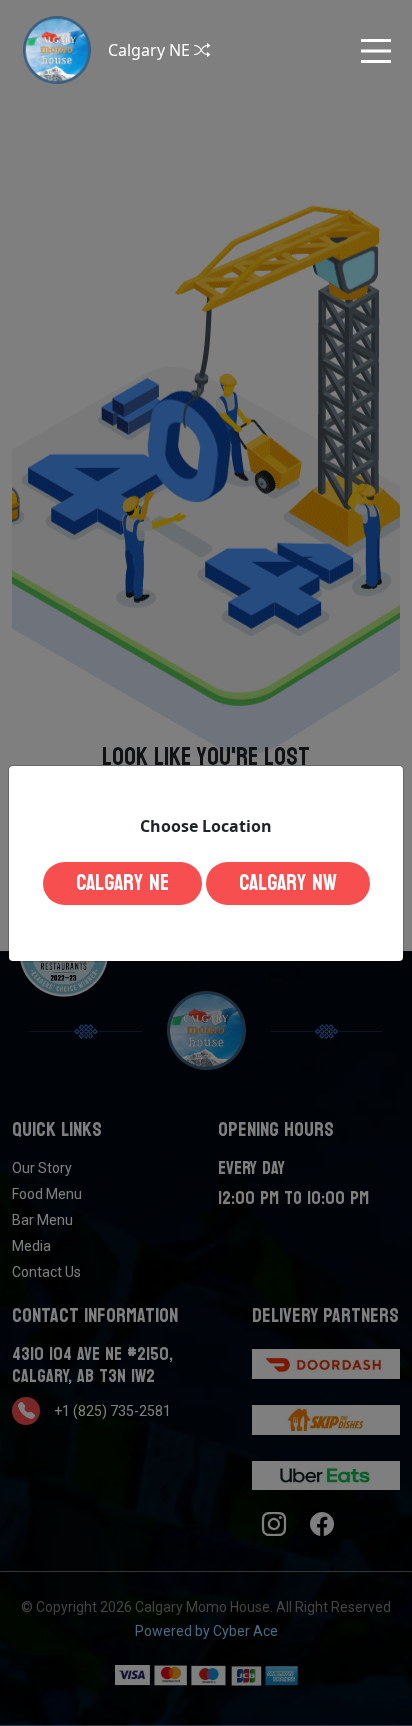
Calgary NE (122, 883)
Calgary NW (288, 883)
